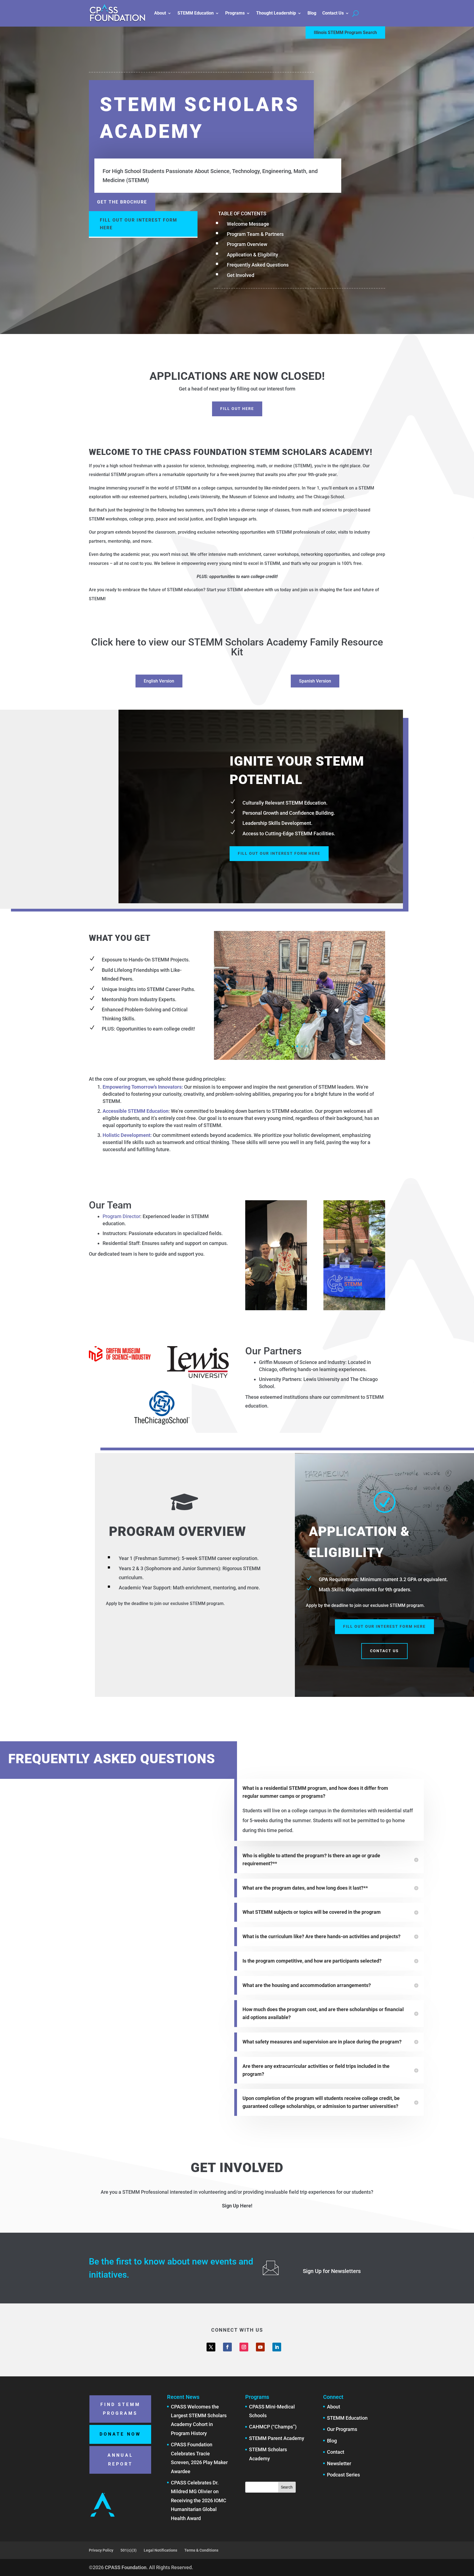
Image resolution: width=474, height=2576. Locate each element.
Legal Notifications (160, 2550)
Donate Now (120, 2434)
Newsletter (339, 2463)
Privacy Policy (101, 2550)
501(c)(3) (129, 2550)
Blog (312, 13)
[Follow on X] (211, 2347)
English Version (159, 681)
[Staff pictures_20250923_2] (276, 1308)
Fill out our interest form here (139, 224)
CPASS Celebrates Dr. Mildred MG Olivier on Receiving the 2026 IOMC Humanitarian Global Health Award (199, 2500)
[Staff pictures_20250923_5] (354, 1308)
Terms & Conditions (201, 2550)
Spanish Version (315, 681)
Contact (336, 2452)
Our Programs (342, 2429)
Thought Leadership (276, 13)
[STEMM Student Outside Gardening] (300, 1058)
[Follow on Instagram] (244, 2347)
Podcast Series (343, 2475)
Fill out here (237, 409)
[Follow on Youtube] (260, 2347)
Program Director (121, 1216)
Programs (235, 13)
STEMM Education (196, 13)
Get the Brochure (122, 202)
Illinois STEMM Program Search (345, 32)
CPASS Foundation (126, 2567)
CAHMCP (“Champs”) (273, 2427)
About (160, 13)
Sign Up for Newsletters (332, 2271)
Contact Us (333, 13)
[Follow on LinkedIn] (277, 2347)
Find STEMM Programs (120, 2409)
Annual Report (120, 2460)
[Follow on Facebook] (227, 2347)
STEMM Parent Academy (277, 2438)
